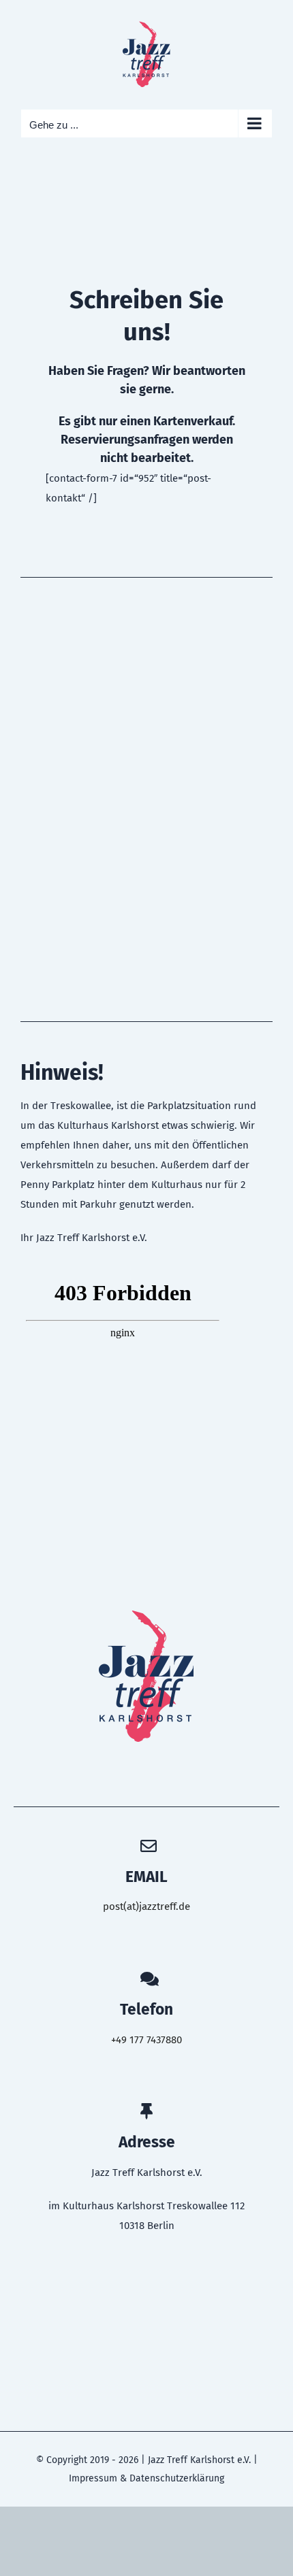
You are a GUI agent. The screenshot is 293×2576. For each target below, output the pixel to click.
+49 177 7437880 (146, 2040)
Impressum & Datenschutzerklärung (146, 2478)
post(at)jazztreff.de (146, 1906)
